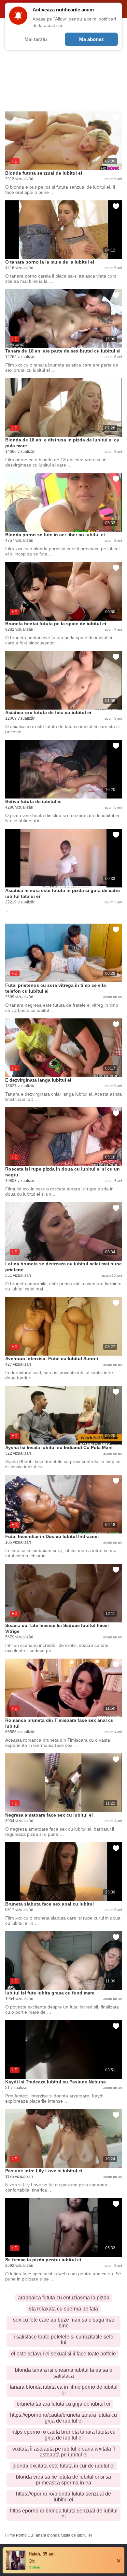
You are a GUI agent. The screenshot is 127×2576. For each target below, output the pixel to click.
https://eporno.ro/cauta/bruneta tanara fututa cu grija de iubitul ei (63, 2418)
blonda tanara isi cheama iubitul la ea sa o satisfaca (64, 2373)
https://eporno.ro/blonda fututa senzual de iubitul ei (63, 2497)
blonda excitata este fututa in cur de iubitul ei (63, 2466)
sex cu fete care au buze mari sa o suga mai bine (63, 2323)
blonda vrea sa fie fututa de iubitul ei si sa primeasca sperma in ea (63, 2480)
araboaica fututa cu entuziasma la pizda (64, 2298)
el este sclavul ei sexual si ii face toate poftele (63, 2354)
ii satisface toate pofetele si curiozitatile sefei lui (63, 2340)
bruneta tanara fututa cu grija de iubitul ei (63, 2404)
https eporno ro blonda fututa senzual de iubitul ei (64, 2514)
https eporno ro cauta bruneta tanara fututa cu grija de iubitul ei (63, 2435)
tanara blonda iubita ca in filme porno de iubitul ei (64, 2390)
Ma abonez (92, 39)
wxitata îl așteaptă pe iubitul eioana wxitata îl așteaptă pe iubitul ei (64, 2452)
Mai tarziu (36, 39)
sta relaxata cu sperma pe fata (63, 2309)
